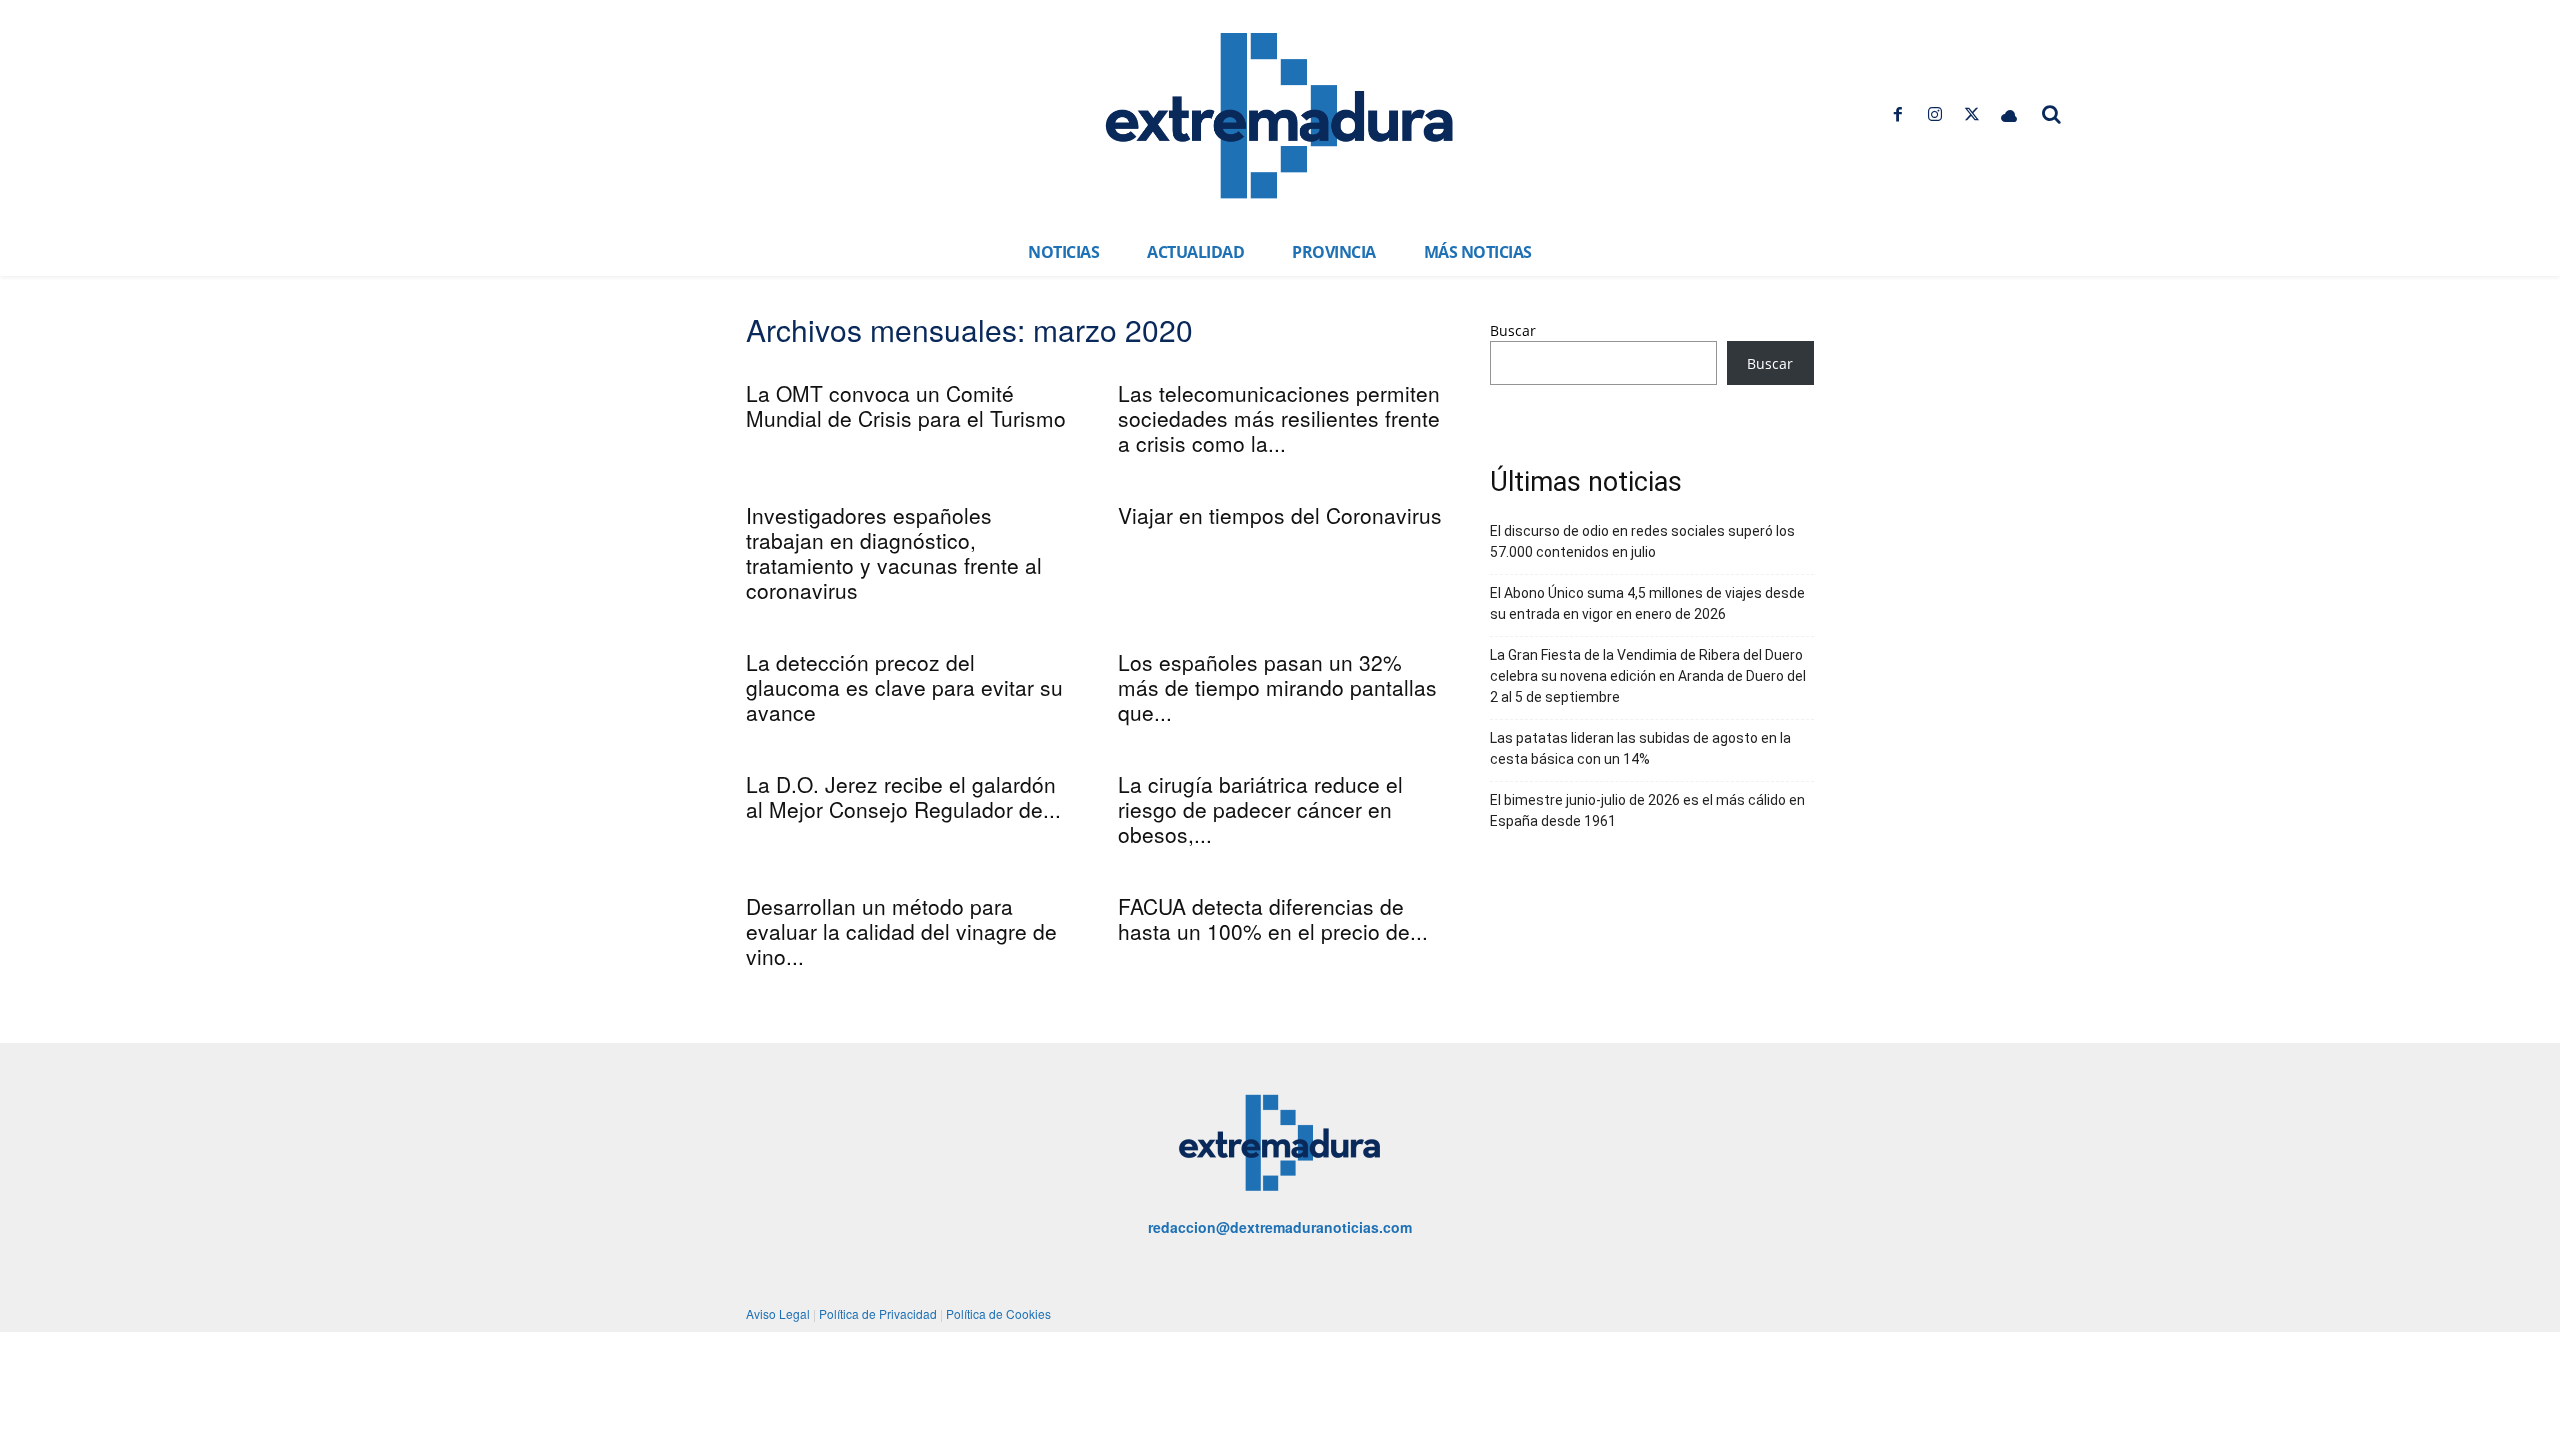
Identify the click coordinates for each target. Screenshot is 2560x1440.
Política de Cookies (998, 1313)
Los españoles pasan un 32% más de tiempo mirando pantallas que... (1277, 687)
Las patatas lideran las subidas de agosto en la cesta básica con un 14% (1640, 748)
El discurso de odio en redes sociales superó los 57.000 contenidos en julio (1642, 541)
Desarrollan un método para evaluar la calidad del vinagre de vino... (901, 931)
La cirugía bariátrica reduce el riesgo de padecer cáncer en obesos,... (1260, 809)
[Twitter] (1972, 114)
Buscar (1513, 330)
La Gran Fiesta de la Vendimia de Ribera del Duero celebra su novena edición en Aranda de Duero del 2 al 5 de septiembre (1648, 676)
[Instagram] (1934, 114)
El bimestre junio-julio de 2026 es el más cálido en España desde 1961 (1647, 810)
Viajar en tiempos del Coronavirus (1280, 515)
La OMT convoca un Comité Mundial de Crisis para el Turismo (906, 405)
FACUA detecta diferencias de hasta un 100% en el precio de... (1273, 918)
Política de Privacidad (878, 1313)
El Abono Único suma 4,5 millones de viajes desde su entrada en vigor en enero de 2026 (1647, 603)
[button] (2052, 114)
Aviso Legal (778, 1313)
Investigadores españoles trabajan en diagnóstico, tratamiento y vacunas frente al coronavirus (894, 552)
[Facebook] (1897, 114)
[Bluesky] (2009, 114)
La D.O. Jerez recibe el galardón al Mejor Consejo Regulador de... (903, 796)
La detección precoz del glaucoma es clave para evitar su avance (904, 687)
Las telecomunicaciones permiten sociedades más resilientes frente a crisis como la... (1279, 418)
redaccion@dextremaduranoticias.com (1280, 1227)
